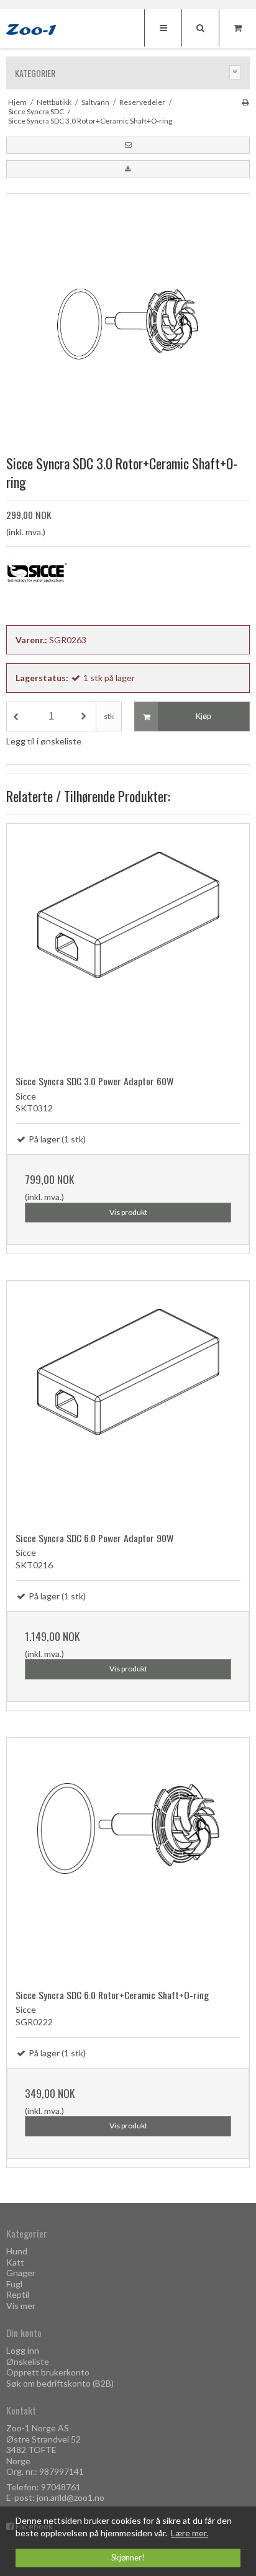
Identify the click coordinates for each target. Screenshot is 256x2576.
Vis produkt (128, 1212)
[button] (128, 145)
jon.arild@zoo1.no (71, 2497)
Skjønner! (128, 2558)
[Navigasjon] (163, 28)
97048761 (61, 2487)
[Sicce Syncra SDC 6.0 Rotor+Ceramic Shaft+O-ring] (128, 1859)
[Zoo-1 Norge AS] (31, 30)
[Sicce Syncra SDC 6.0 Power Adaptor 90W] (128, 1402)
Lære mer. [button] (190, 2533)
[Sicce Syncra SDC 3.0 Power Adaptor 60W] (128, 945)
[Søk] (200, 28)
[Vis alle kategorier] (235, 72)
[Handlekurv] (237, 28)
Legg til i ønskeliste (44, 741)
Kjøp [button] (203, 716)
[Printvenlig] (245, 102)
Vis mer (21, 2306)
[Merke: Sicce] (37, 587)
